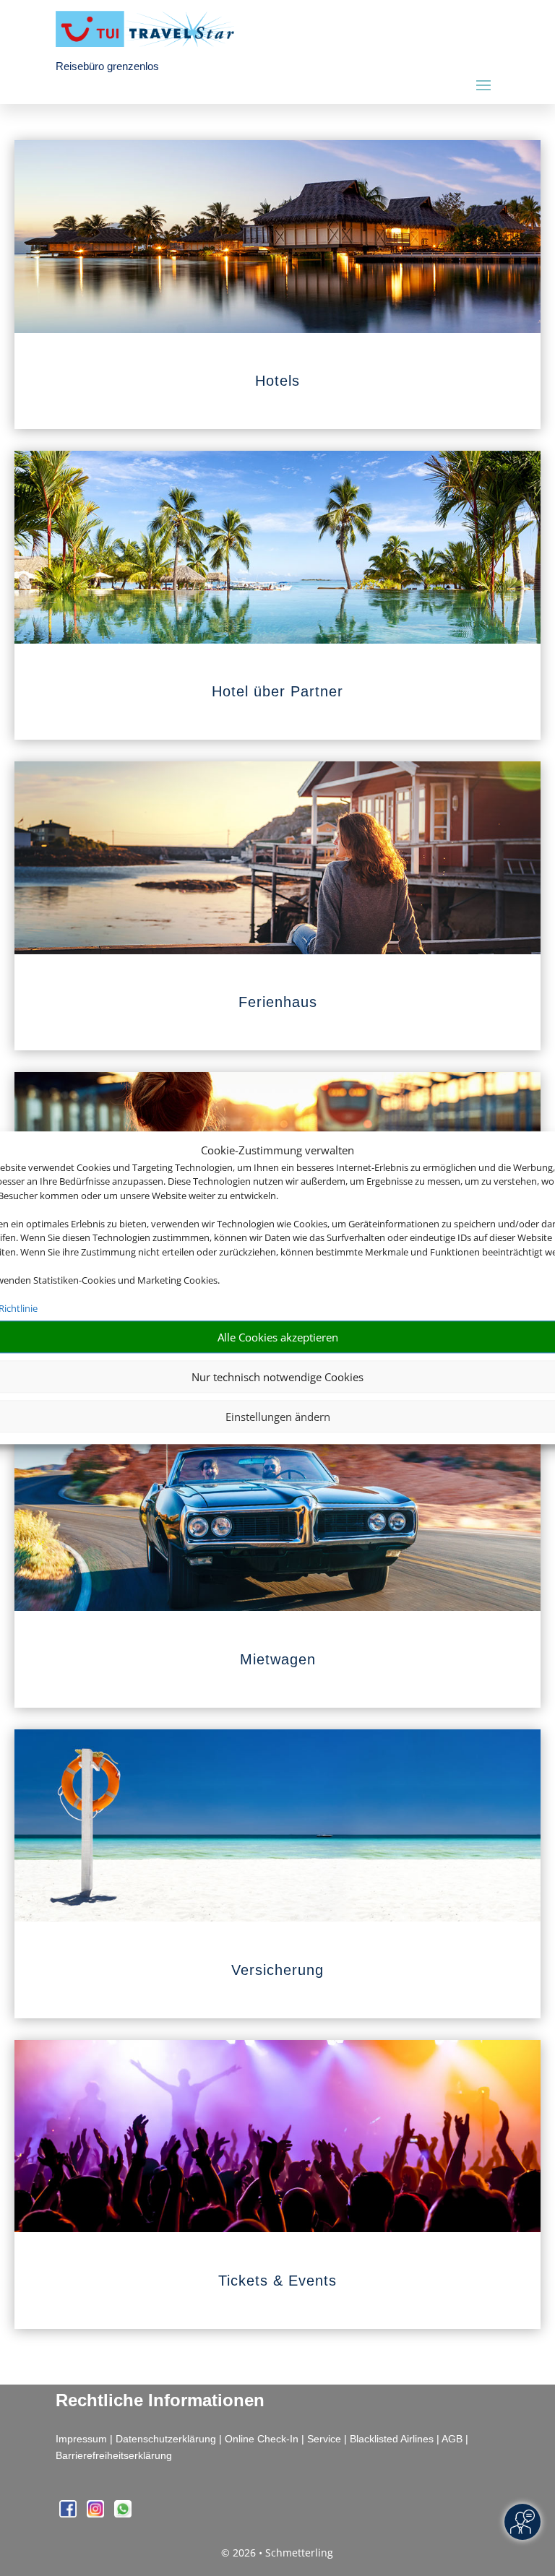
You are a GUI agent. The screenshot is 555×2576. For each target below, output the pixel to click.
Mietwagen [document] (278, 1659)
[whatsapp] (123, 2514)
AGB (452, 2439)
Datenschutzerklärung (166, 2439)
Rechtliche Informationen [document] (160, 2400)
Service (324, 2439)
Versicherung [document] (277, 1970)
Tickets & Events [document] (277, 2281)
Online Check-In (262, 2439)
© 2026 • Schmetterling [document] (277, 2553)
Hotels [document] (277, 381)
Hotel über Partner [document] (277, 691)
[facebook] (69, 2514)
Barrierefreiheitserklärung (114, 2455)
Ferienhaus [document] (278, 1002)
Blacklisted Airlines (392, 2439)
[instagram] (97, 2514)
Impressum (81, 2439)
